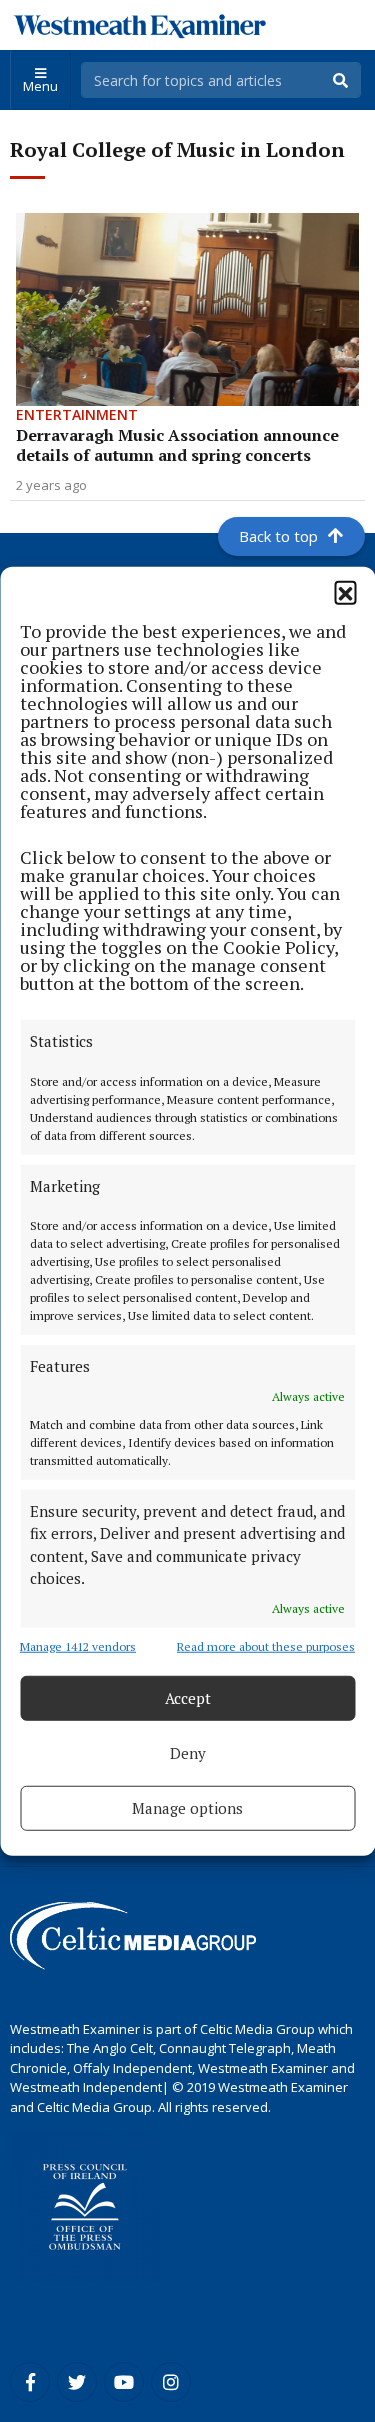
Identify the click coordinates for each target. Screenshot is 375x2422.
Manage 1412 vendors (78, 1645)
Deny (188, 1753)
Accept (188, 1698)
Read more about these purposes (266, 1645)
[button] (345, 592)
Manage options (187, 1808)
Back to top (278, 536)
